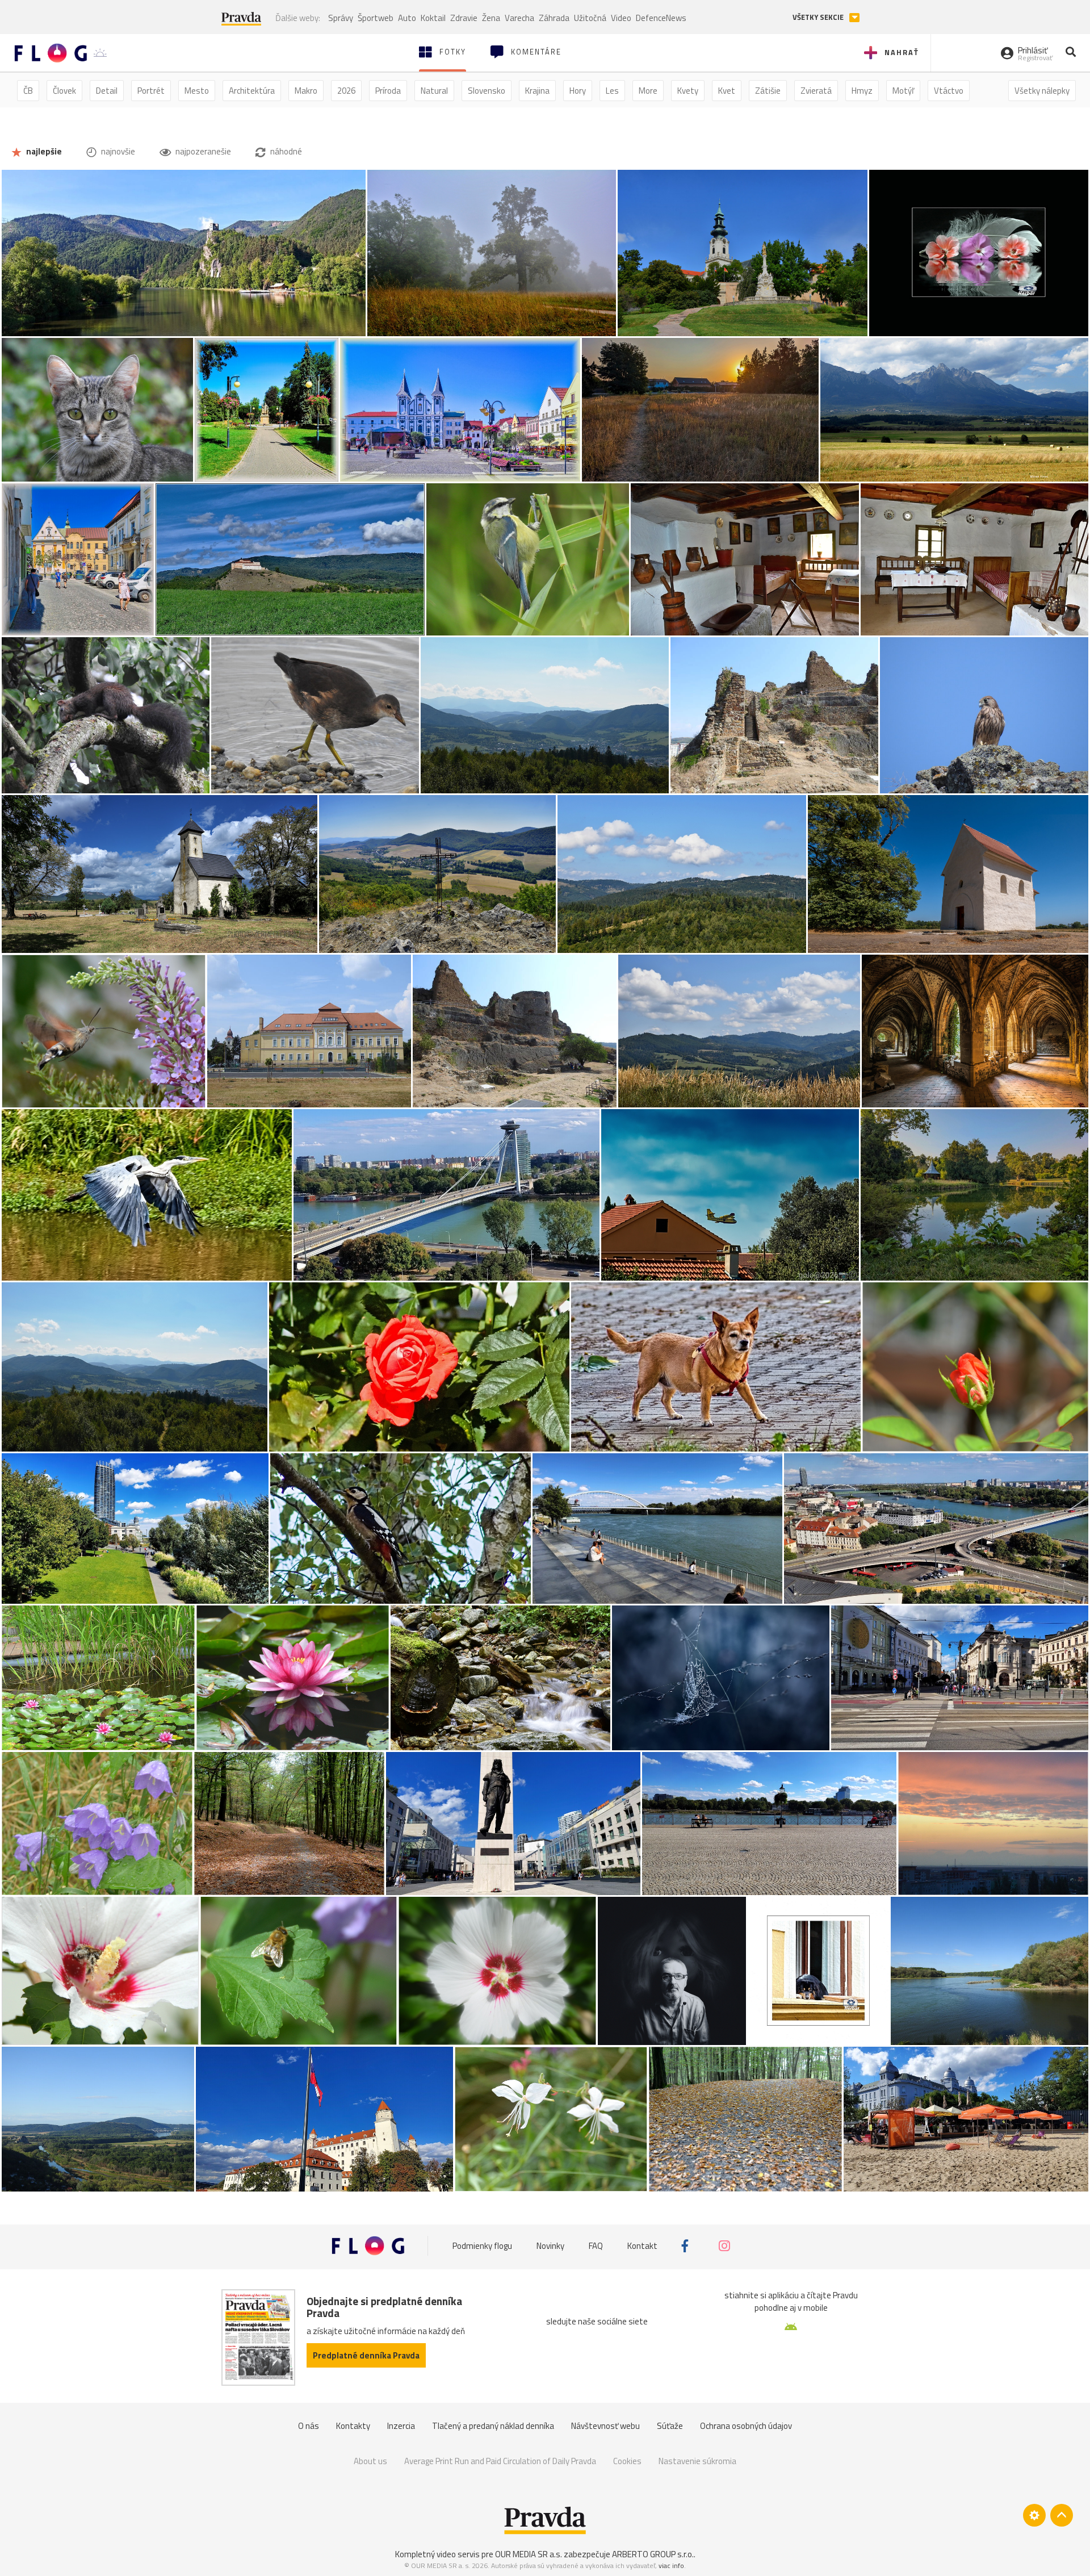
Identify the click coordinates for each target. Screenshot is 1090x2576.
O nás (309, 2426)
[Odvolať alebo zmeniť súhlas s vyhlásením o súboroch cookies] (1034, 2515)
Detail (107, 91)
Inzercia (401, 2426)
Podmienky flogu (482, 2246)
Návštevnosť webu (605, 2426)
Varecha (519, 18)
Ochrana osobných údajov (746, 2426)
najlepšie (43, 151)
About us (370, 2461)
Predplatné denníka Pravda (366, 2355)
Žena (491, 18)
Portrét (151, 91)
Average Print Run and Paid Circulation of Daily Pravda (500, 2461)
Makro (306, 91)
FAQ (596, 2246)
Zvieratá (816, 91)
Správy (341, 18)
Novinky (550, 2246)
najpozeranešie (202, 151)
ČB (28, 91)
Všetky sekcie (819, 17)
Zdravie (464, 18)
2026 (346, 91)
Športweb (376, 18)
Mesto (197, 91)
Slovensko (487, 91)
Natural (434, 91)
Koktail (433, 18)
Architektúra (252, 91)
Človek (64, 91)
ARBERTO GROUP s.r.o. (653, 2554)
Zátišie (768, 91)
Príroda (388, 91)
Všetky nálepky (1042, 91)
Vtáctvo (949, 91)
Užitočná (590, 18)
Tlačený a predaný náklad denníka (493, 2426)
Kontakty (353, 2426)
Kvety (688, 91)
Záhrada (554, 18)
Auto (407, 18)
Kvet (727, 91)
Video (621, 18)
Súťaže (670, 2426)
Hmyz (862, 91)
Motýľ (903, 91)
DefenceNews (661, 18)
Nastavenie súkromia (697, 2461)
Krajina (537, 91)
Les (612, 91)
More (648, 91)
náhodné (285, 151)
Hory (578, 91)
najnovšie (117, 151)
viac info (671, 2565)
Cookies (627, 2461)
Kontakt (642, 2246)
